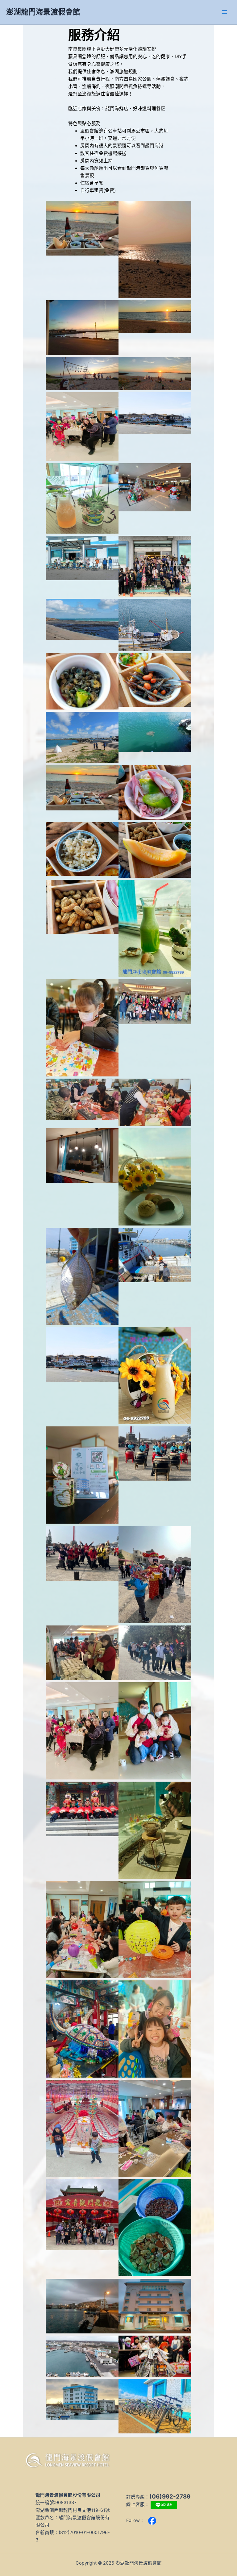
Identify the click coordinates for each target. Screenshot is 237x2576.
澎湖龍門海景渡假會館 (43, 12)
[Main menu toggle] (224, 12)
